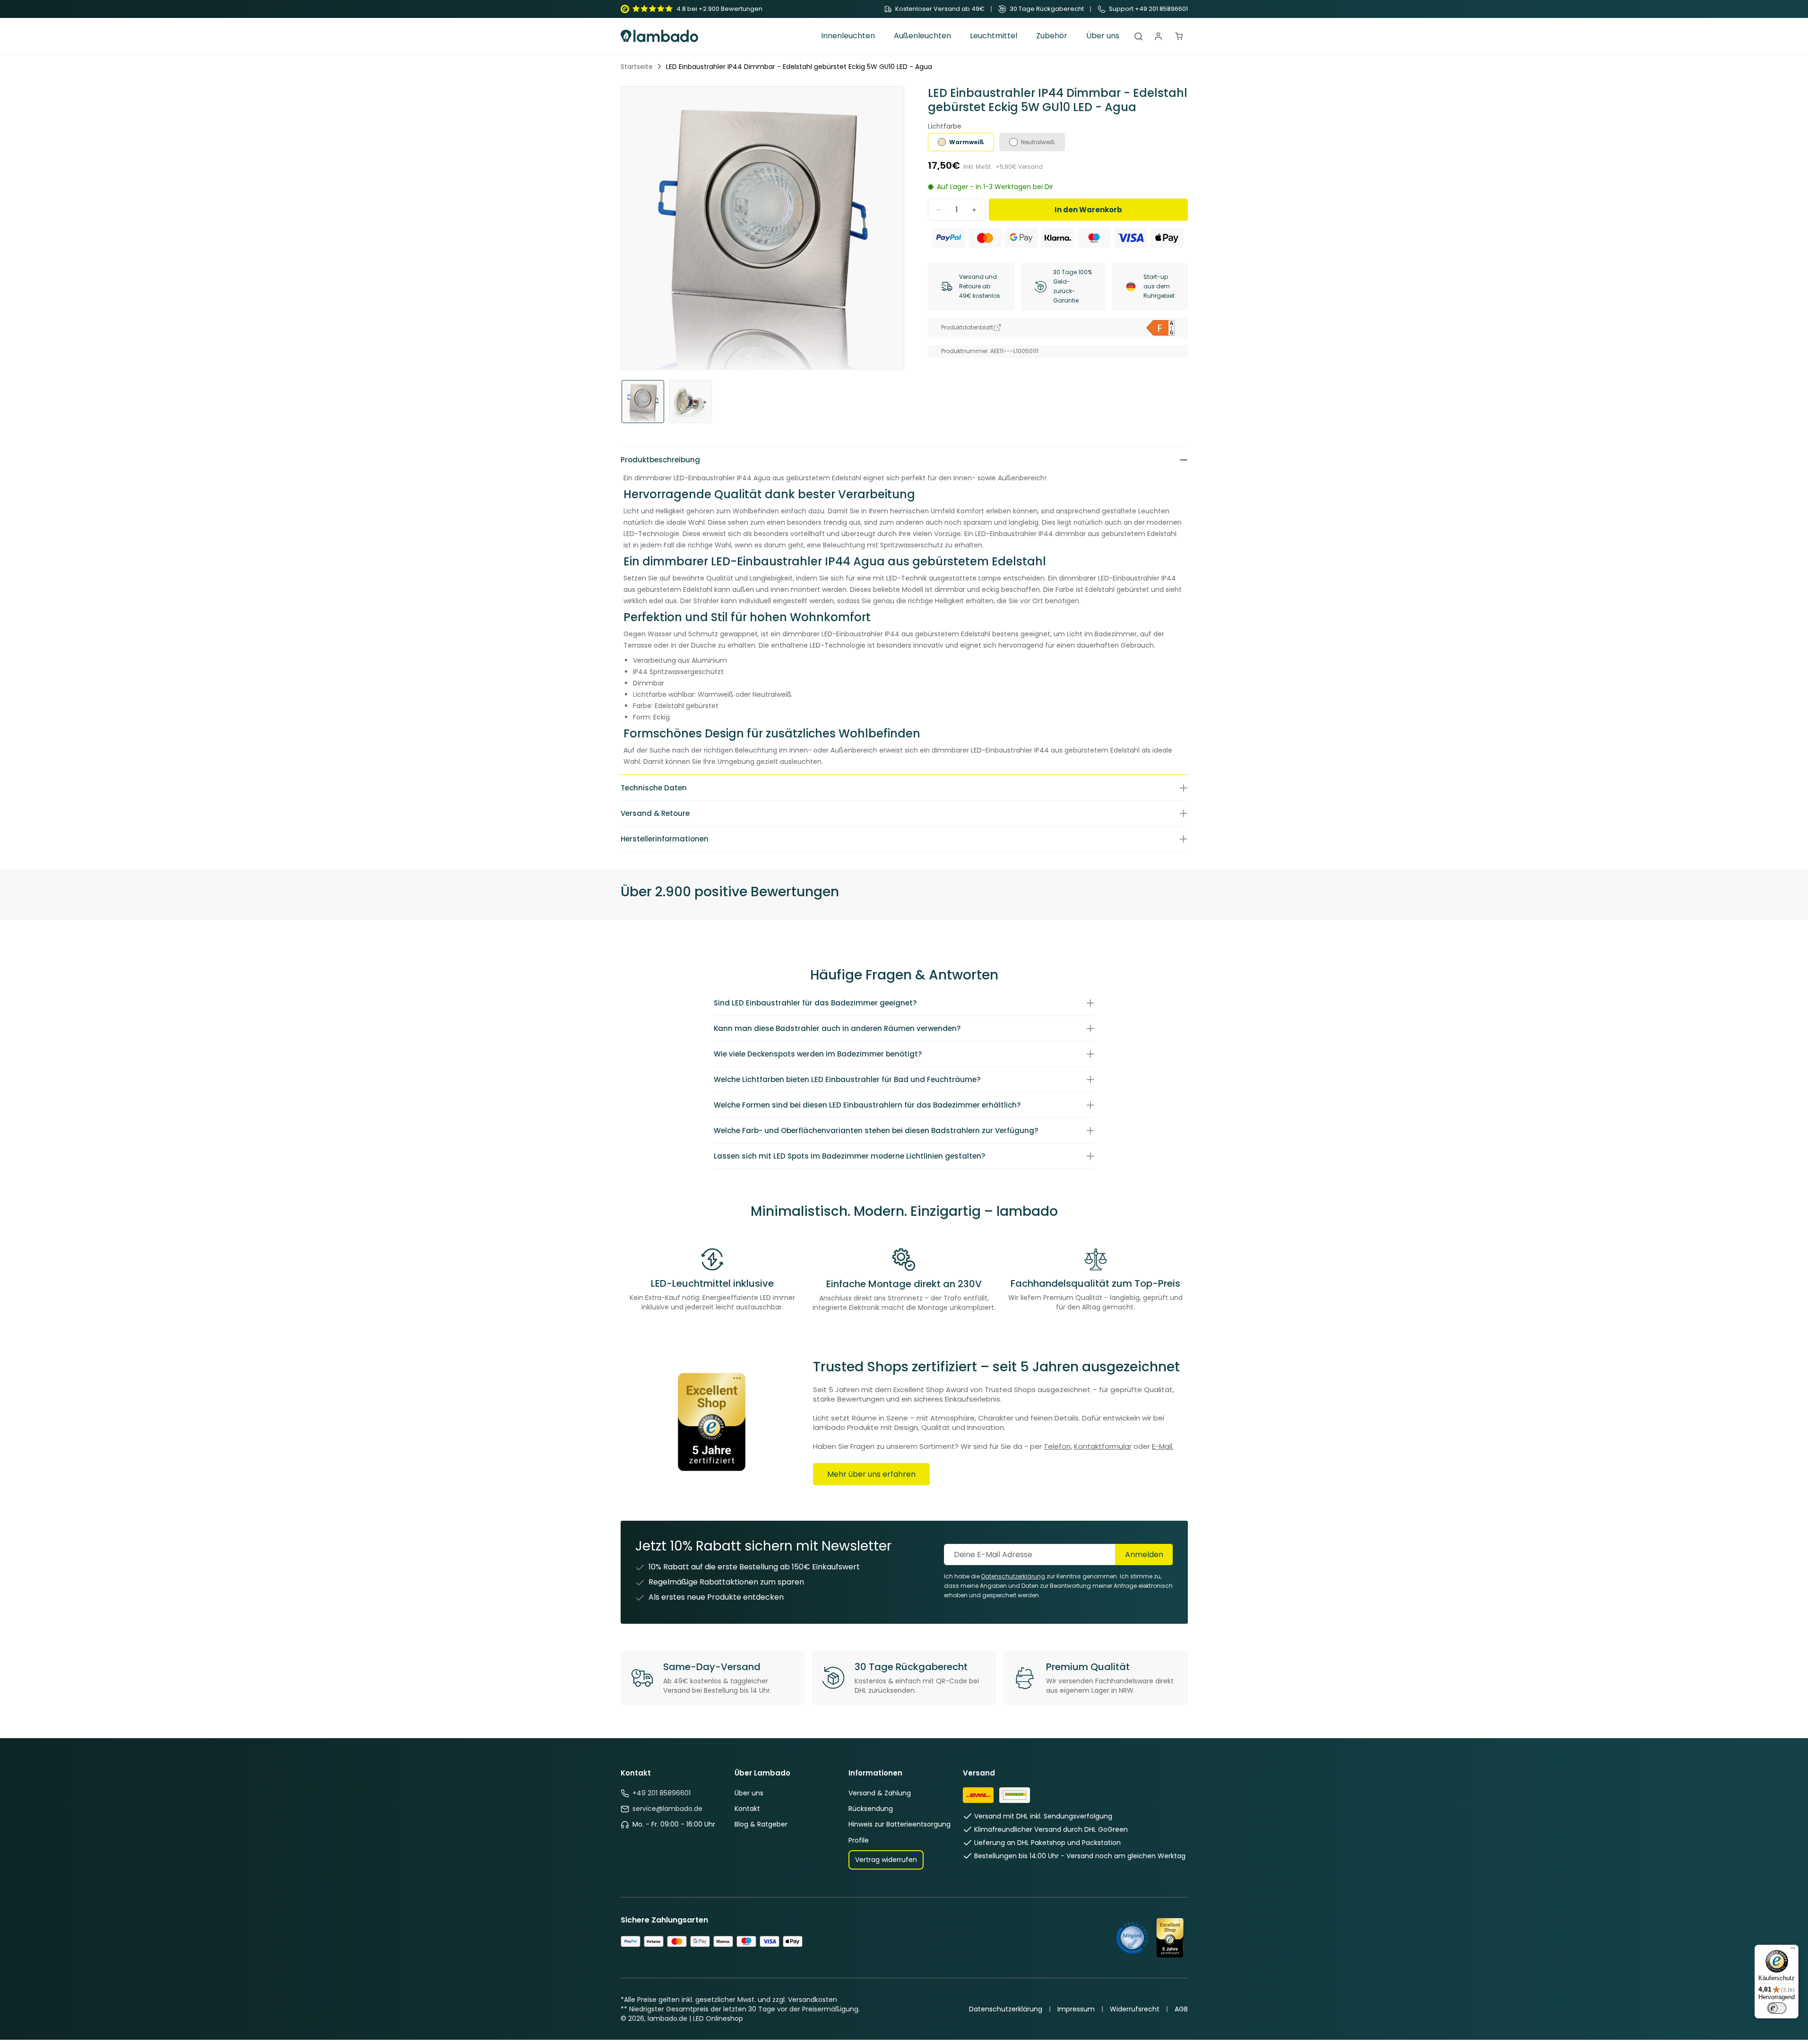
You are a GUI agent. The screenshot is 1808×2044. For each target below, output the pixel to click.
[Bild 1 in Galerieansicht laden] (643, 402)
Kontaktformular (1103, 1446)
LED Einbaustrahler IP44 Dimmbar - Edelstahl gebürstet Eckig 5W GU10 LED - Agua (799, 67)
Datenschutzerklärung (1006, 2009)
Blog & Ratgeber (761, 1824)
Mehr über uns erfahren (871, 1474)
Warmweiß (967, 142)
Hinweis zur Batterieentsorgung (900, 1824)
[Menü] (1793, 1950)
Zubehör (1052, 36)
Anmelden (1144, 1555)
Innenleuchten (848, 36)
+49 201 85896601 (662, 1793)
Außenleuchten (922, 36)
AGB (1181, 2009)
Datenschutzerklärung (1013, 1576)
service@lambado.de (667, 1809)
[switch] (1777, 2008)
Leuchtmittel (994, 36)
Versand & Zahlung (880, 1793)
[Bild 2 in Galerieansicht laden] (690, 402)
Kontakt (747, 1809)
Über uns (749, 1793)
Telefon (1057, 1446)
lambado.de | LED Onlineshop (695, 2018)
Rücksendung (871, 1809)
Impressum (1076, 2009)
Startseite (637, 67)
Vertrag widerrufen (886, 1860)
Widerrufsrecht (1135, 2009)
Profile (859, 1840)
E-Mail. (1163, 1446)
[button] (848, 36)
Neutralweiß (1038, 142)
